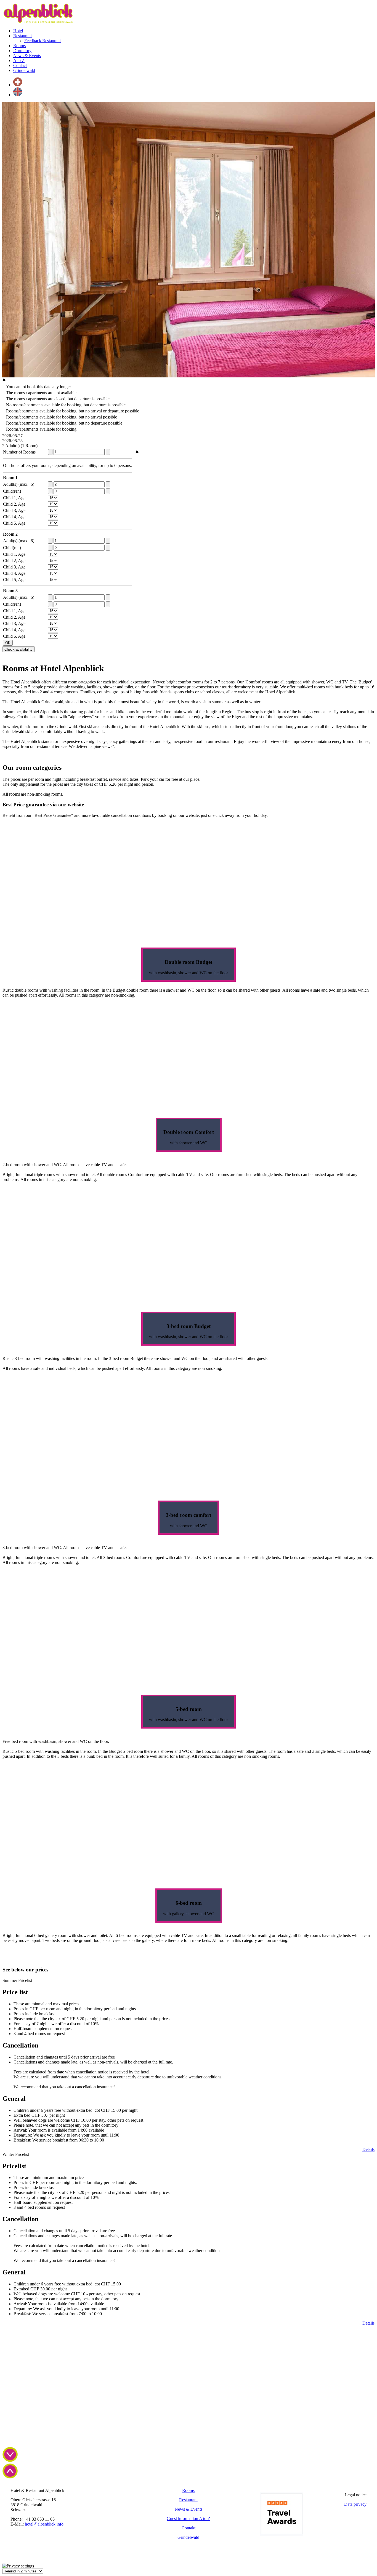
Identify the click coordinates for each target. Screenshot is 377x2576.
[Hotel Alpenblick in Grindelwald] (37, 21)
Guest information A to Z (189, 2519)
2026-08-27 (12, 436)
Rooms (188, 2490)
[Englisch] (18, 95)
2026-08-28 (12, 441)
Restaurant (188, 2500)
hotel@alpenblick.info (44, 2524)
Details (368, 2149)
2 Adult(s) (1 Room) (20, 446)
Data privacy (355, 2504)
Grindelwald (188, 2537)
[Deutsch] (18, 85)
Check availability (18, 649)
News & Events (189, 2509)
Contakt (189, 2528)
